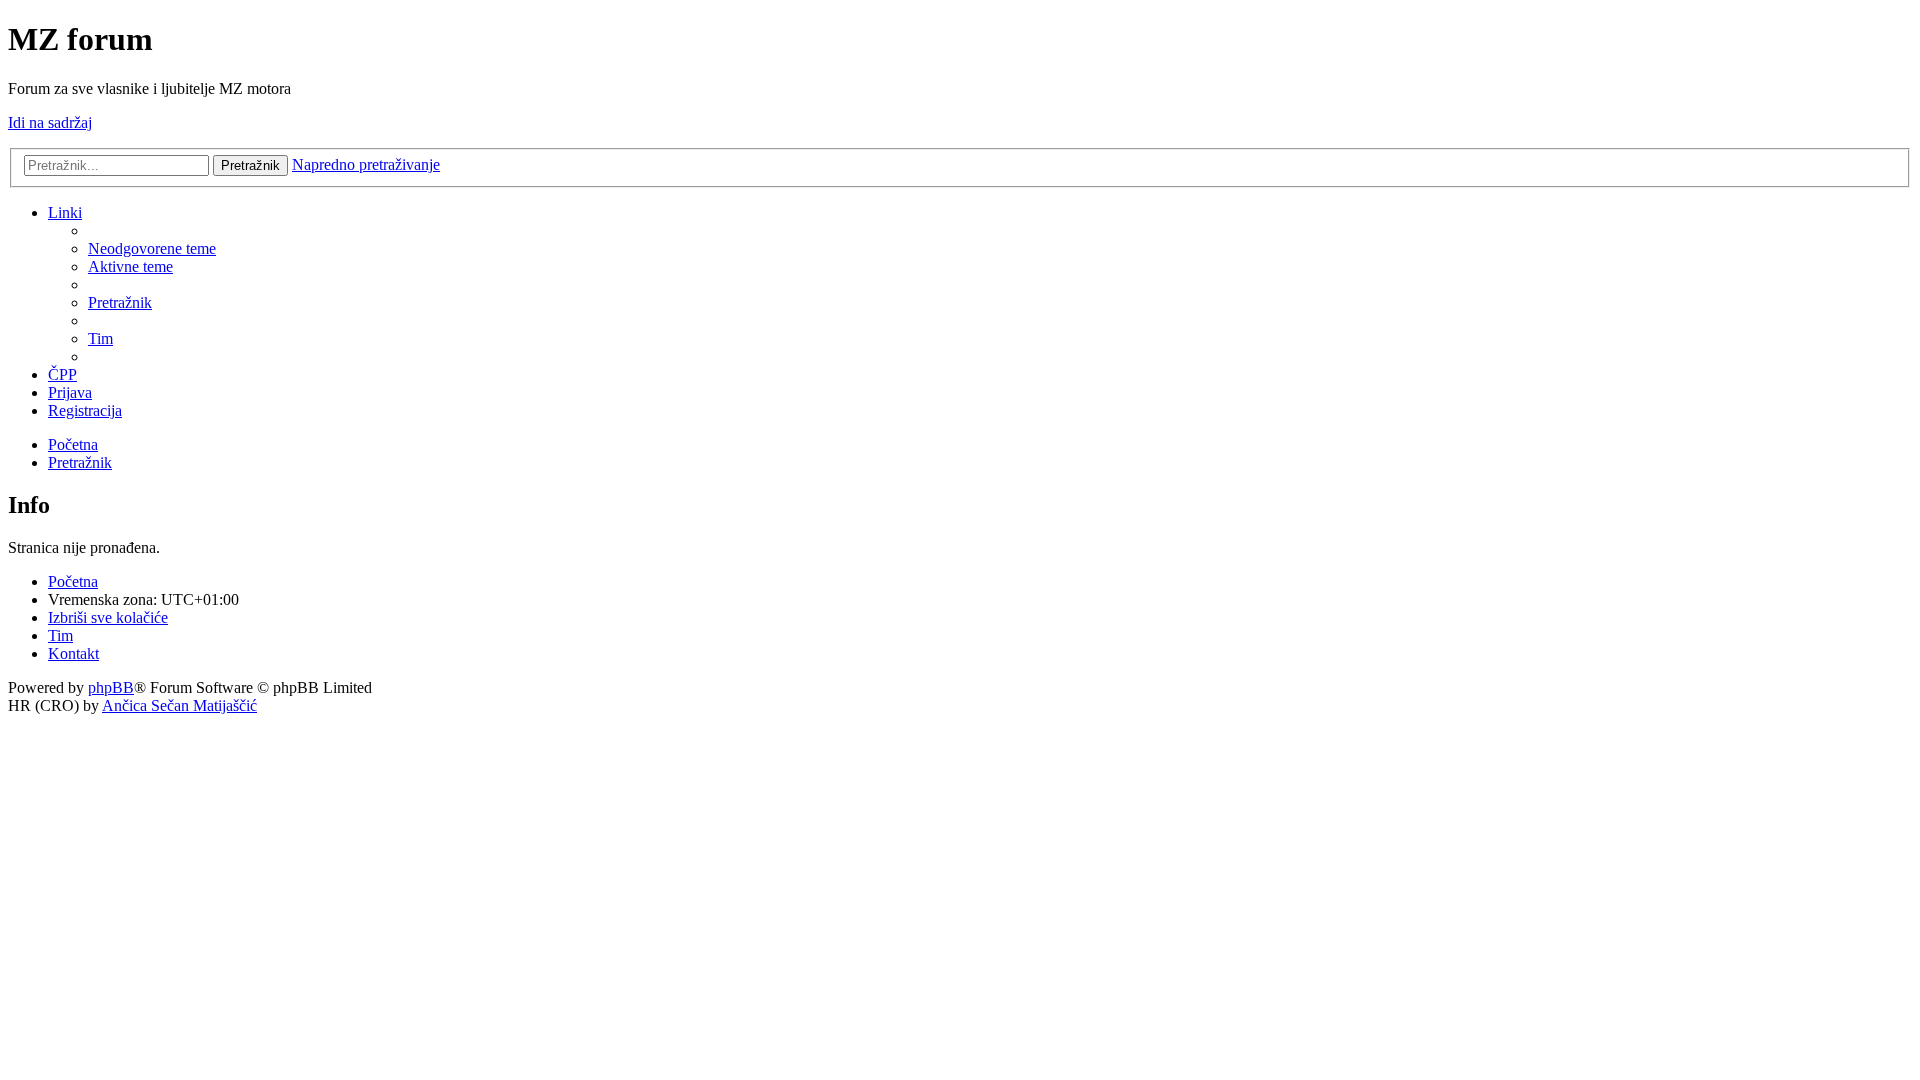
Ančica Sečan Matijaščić (179, 705)
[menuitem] (152, 248)
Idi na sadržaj (50, 122)
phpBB (111, 687)
